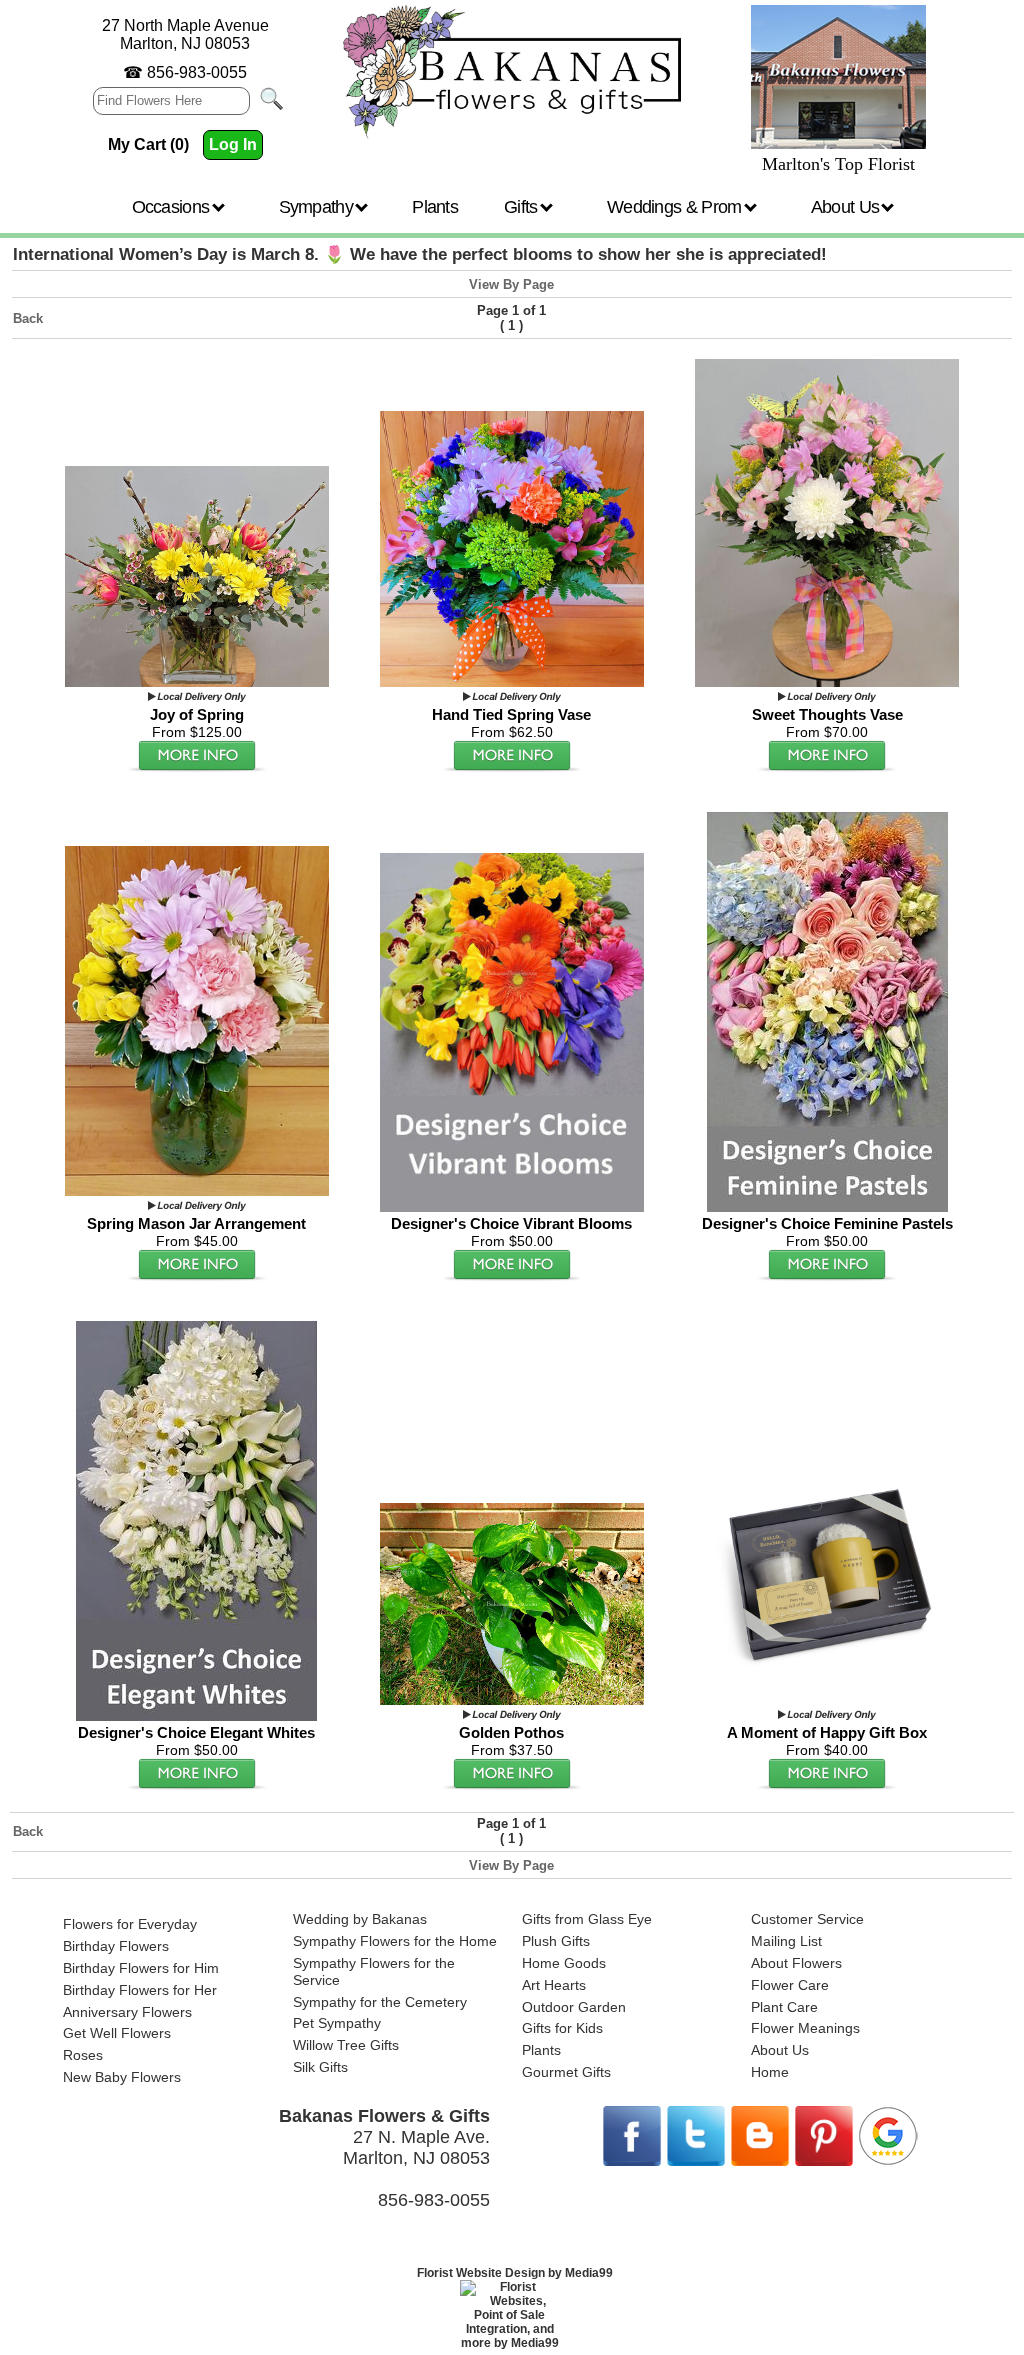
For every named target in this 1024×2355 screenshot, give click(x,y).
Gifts (523, 207)
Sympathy (318, 207)
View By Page (511, 284)
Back (28, 318)
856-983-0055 (197, 72)
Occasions (173, 207)
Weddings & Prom (676, 207)
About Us (847, 207)
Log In (233, 144)
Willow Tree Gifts (346, 2045)
